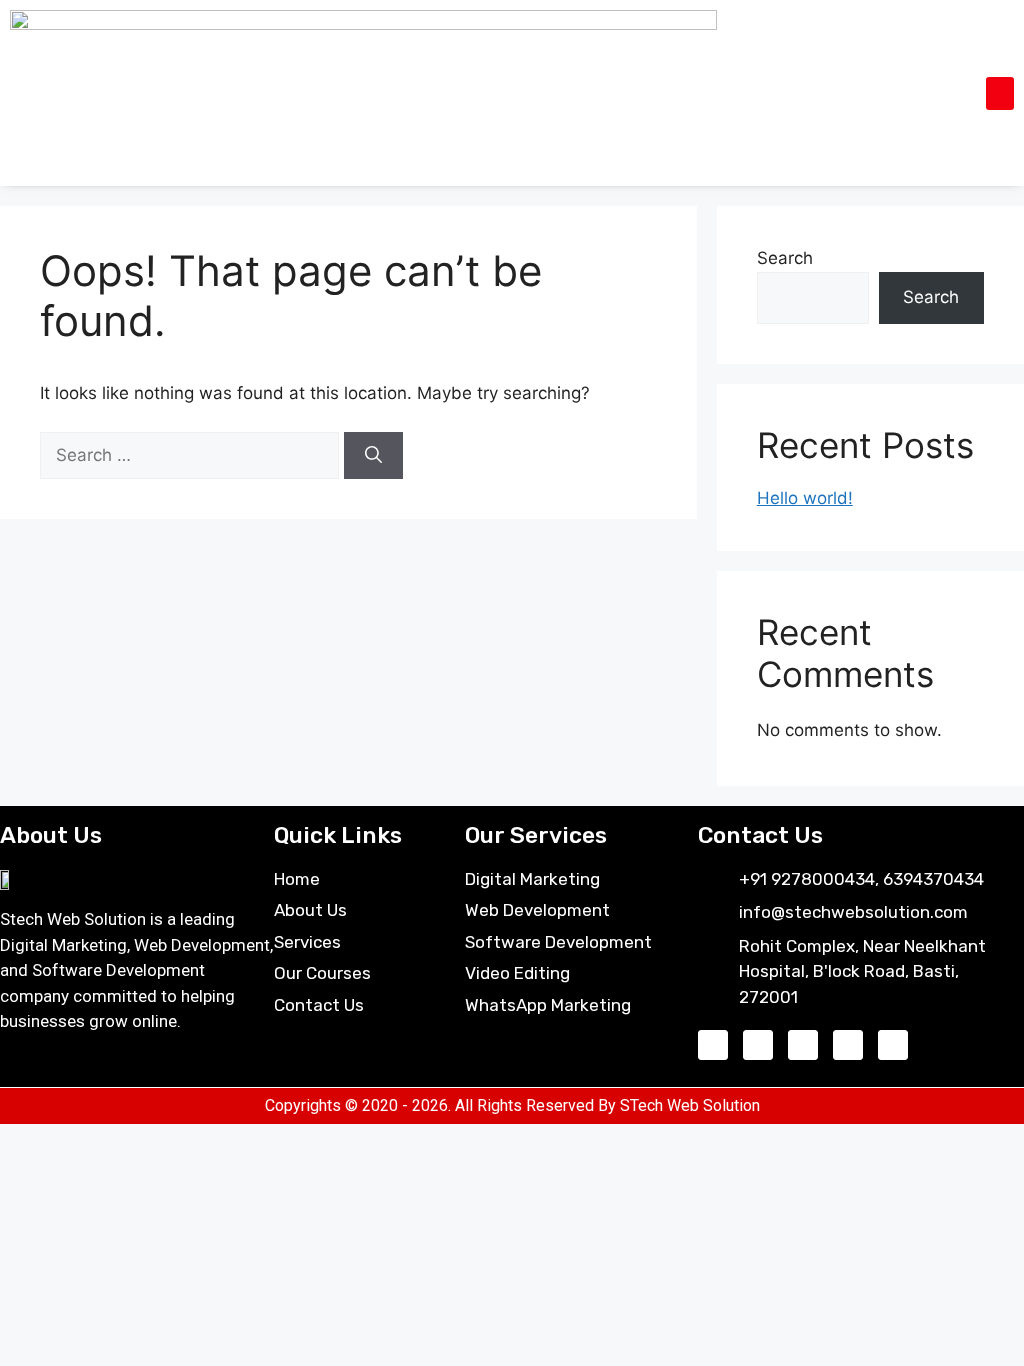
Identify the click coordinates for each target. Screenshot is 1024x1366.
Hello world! (805, 498)
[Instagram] (758, 1045)
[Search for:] (192, 455)
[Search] (373, 456)
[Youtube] (803, 1045)
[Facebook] (713, 1045)
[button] (1000, 93)
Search (785, 258)
